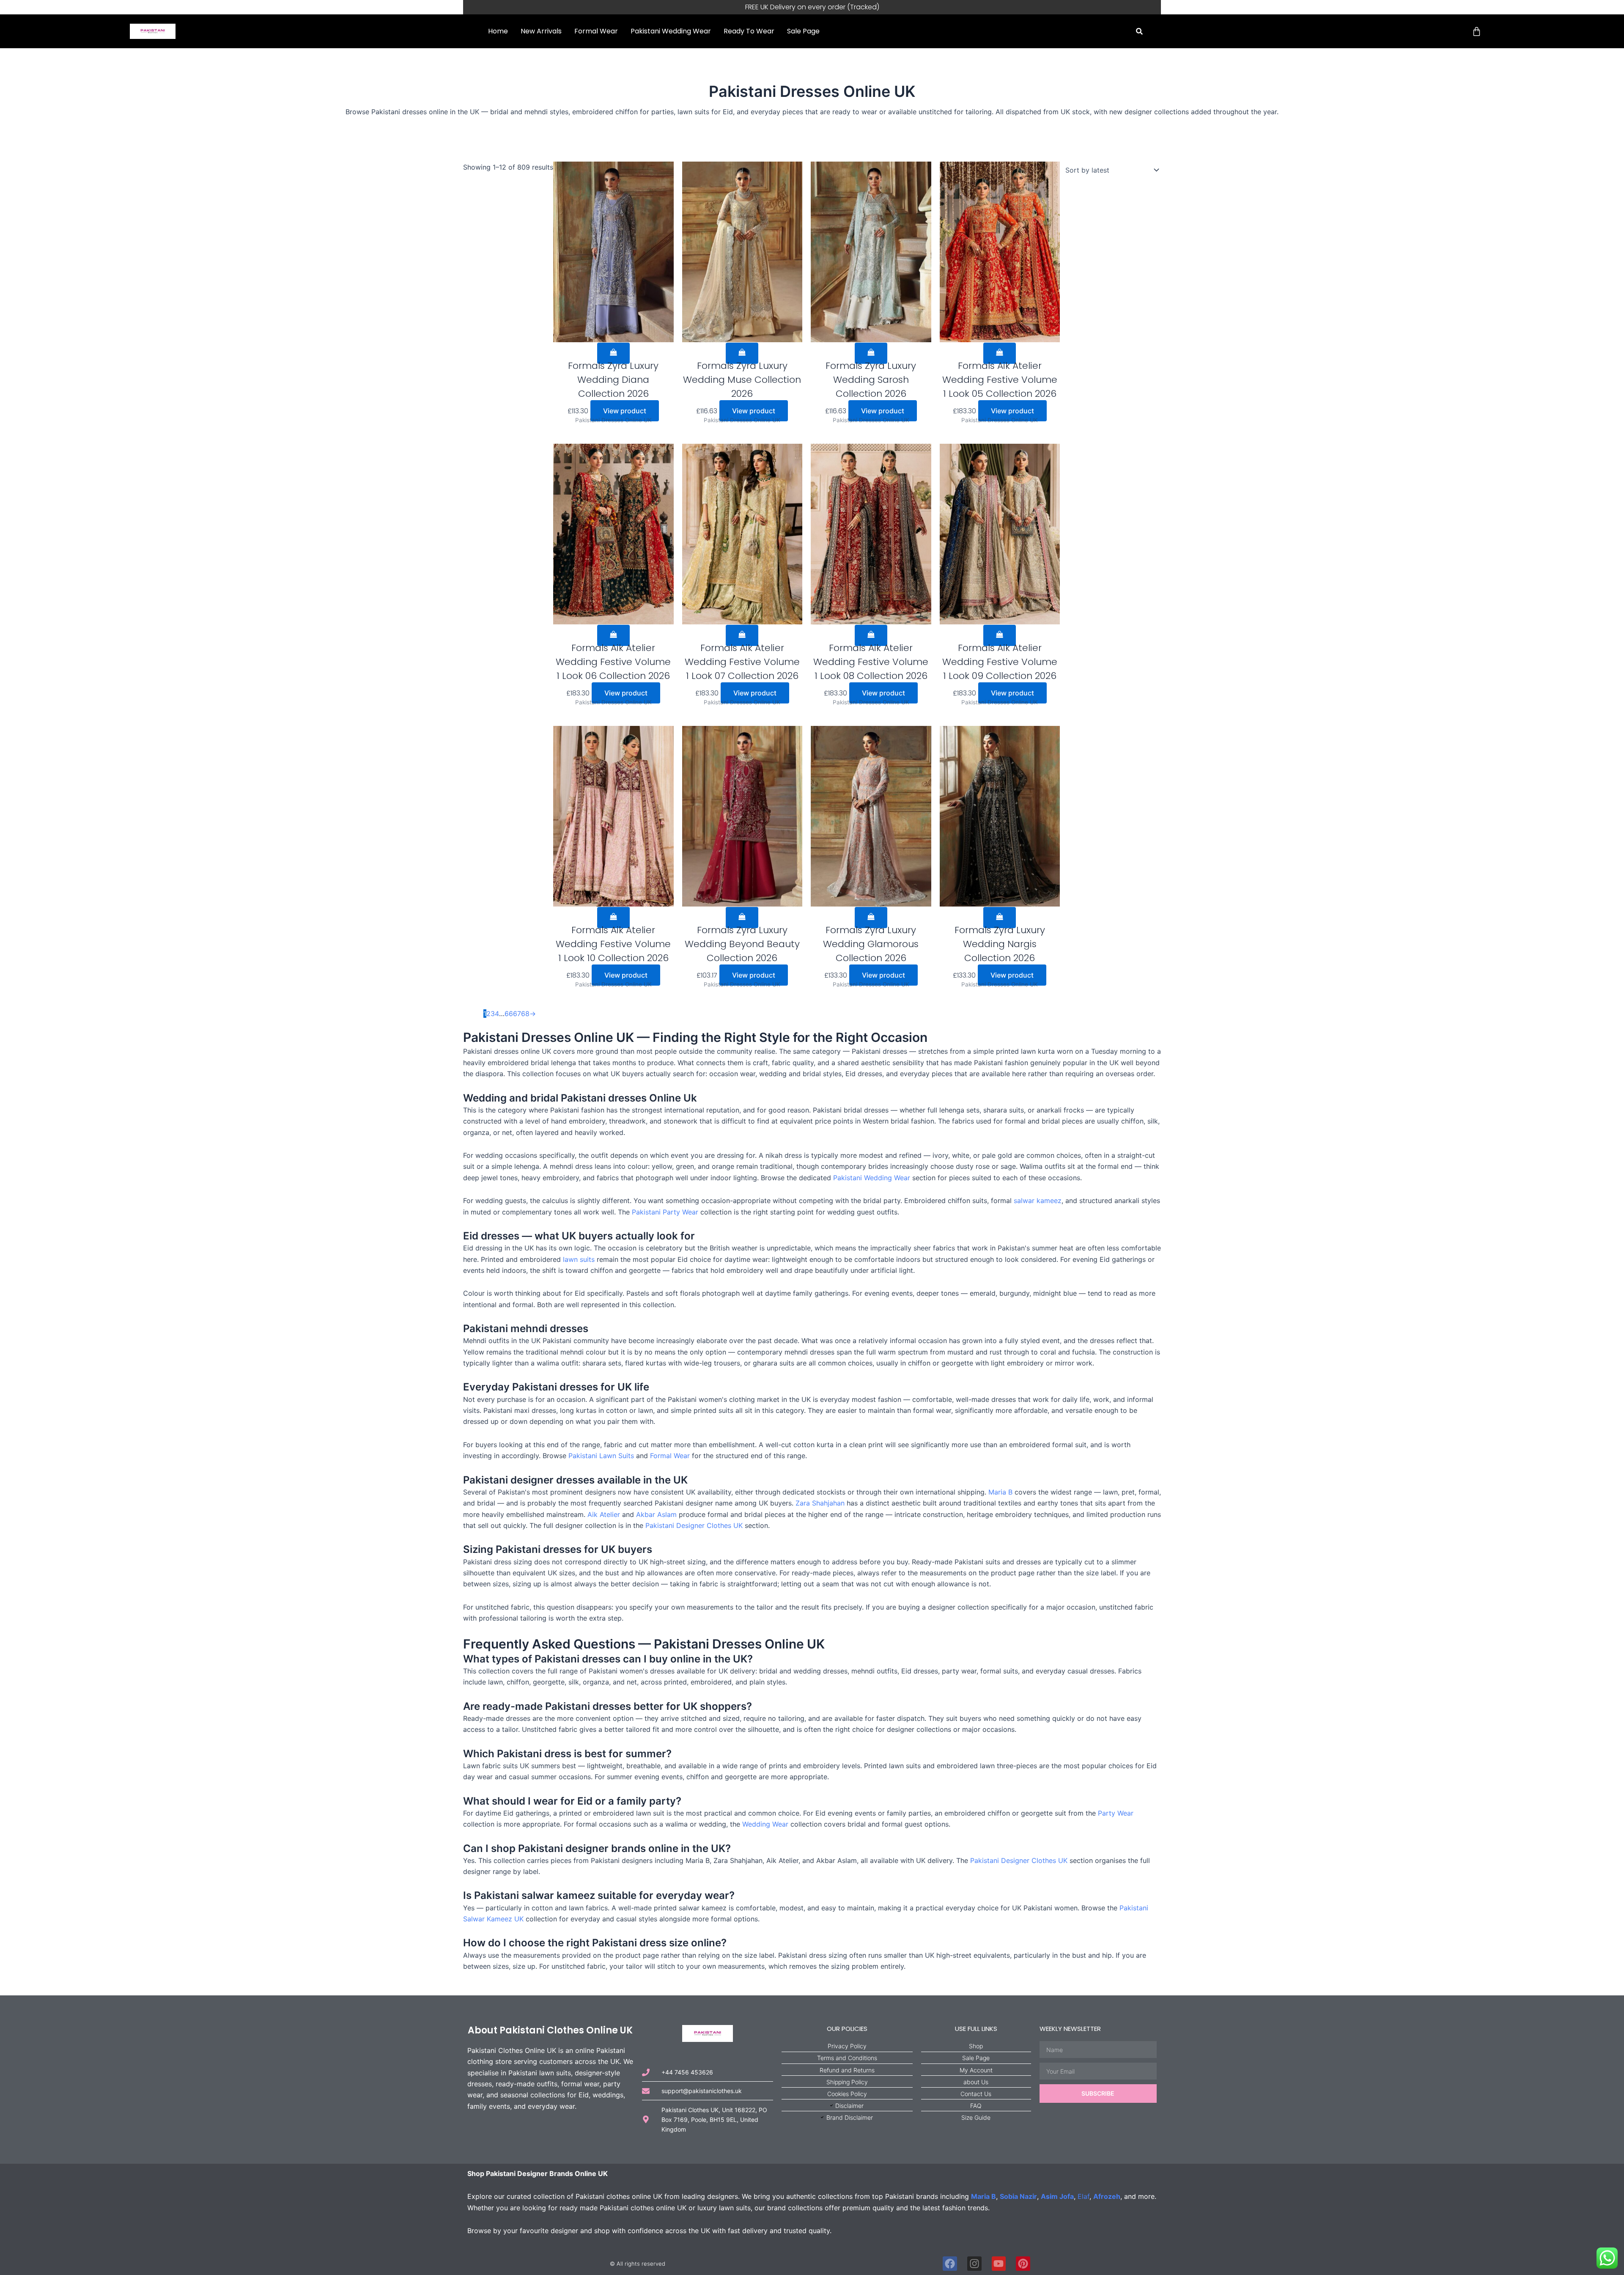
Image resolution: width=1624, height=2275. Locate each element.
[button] (1140, 32)
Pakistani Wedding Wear (671, 31)
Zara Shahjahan (820, 1503)
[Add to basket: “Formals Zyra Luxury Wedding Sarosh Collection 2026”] (871, 353)
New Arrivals (541, 31)
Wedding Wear (765, 1824)
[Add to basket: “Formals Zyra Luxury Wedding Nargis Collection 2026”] (1000, 918)
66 (509, 1014)
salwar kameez (1038, 1201)
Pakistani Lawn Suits (601, 1456)
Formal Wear (596, 31)
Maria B (1000, 1492)
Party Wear (1116, 1813)
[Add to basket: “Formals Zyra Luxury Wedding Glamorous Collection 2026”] (871, 918)
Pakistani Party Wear (665, 1212)
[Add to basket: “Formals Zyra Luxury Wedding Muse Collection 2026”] (742, 353)
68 (525, 1014)
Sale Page (803, 31)
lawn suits (579, 1259)
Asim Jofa (1057, 2196)
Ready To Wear (749, 31)
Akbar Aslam (656, 1514)
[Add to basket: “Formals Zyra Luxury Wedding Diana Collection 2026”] (613, 353)
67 (517, 1014)
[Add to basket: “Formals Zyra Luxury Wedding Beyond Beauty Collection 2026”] (742, 918)
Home (498, 31)
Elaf (1084, 2196)
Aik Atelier (604, 1514)
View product (625, 411)
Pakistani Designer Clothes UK (694, 1525)
